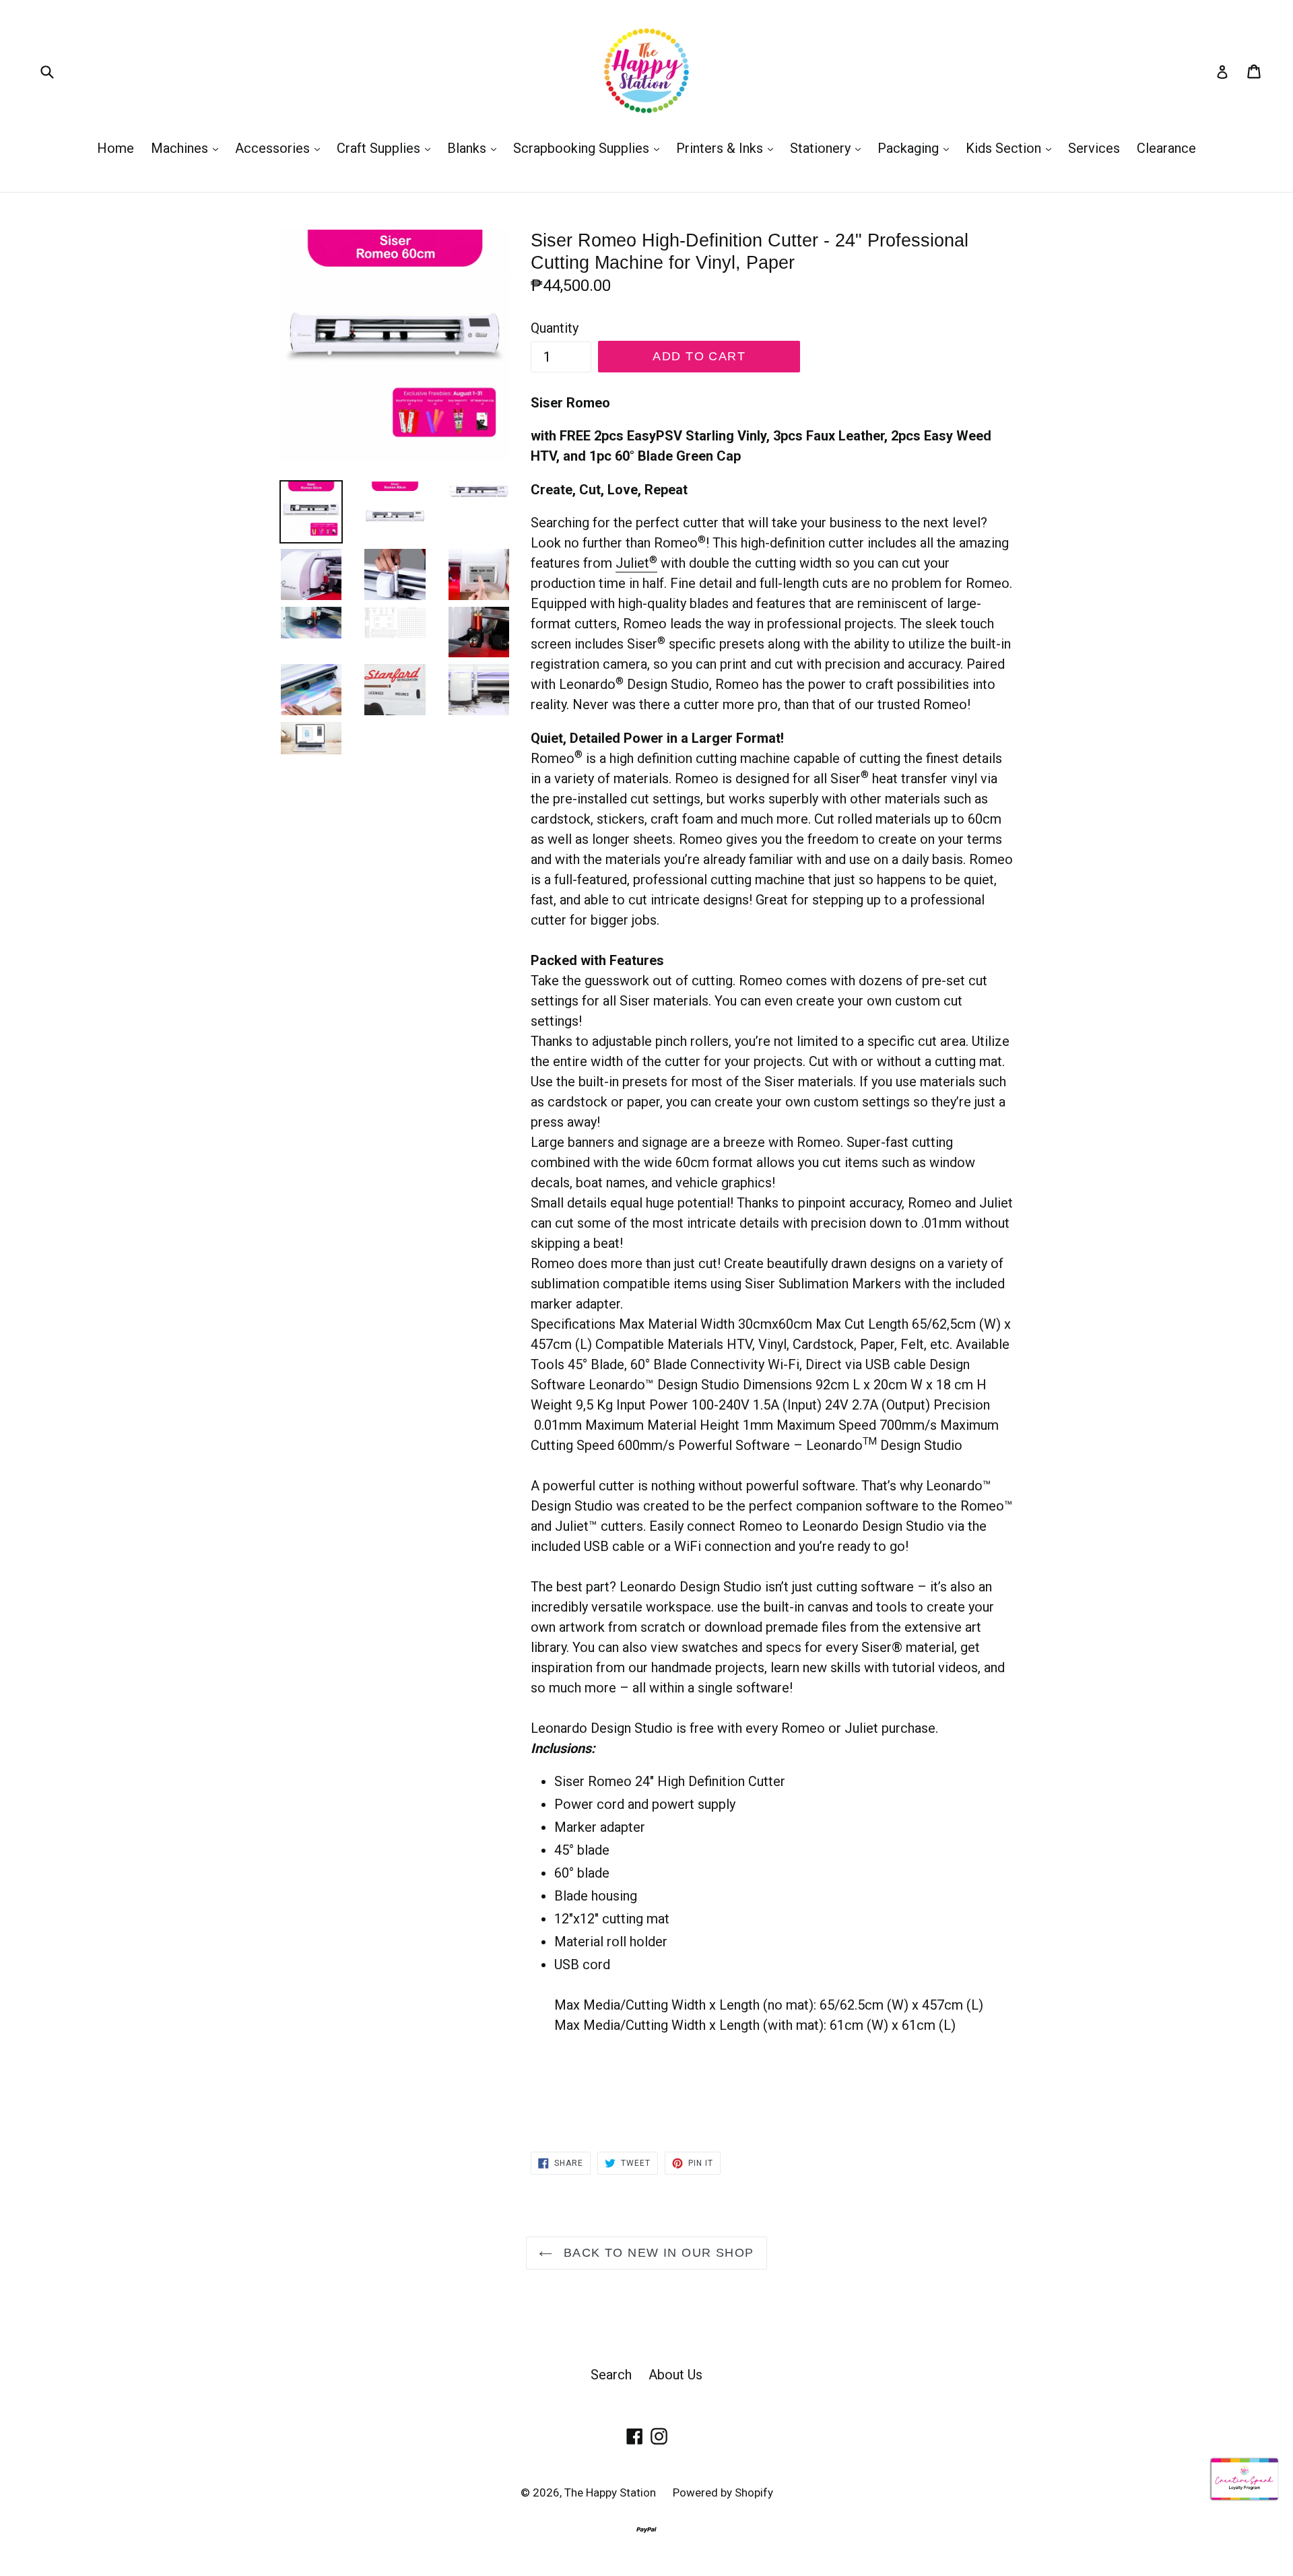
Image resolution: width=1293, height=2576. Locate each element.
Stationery (829, 148)
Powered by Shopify (723, 2492)
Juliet (636, 563)
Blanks (475, 148)
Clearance (1166, 148)
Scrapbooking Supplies (590, 148)
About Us (675, 2375)
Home (115, 148)
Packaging (917, 148)
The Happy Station (610, 2492)
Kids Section (1012, 148)
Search (611, 2375)
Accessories (281, 148)
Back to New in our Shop (657, 2253)
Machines (188, 148)
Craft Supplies (387, 148)
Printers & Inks (728, 148)
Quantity (555, 328)
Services (1094, 148)
